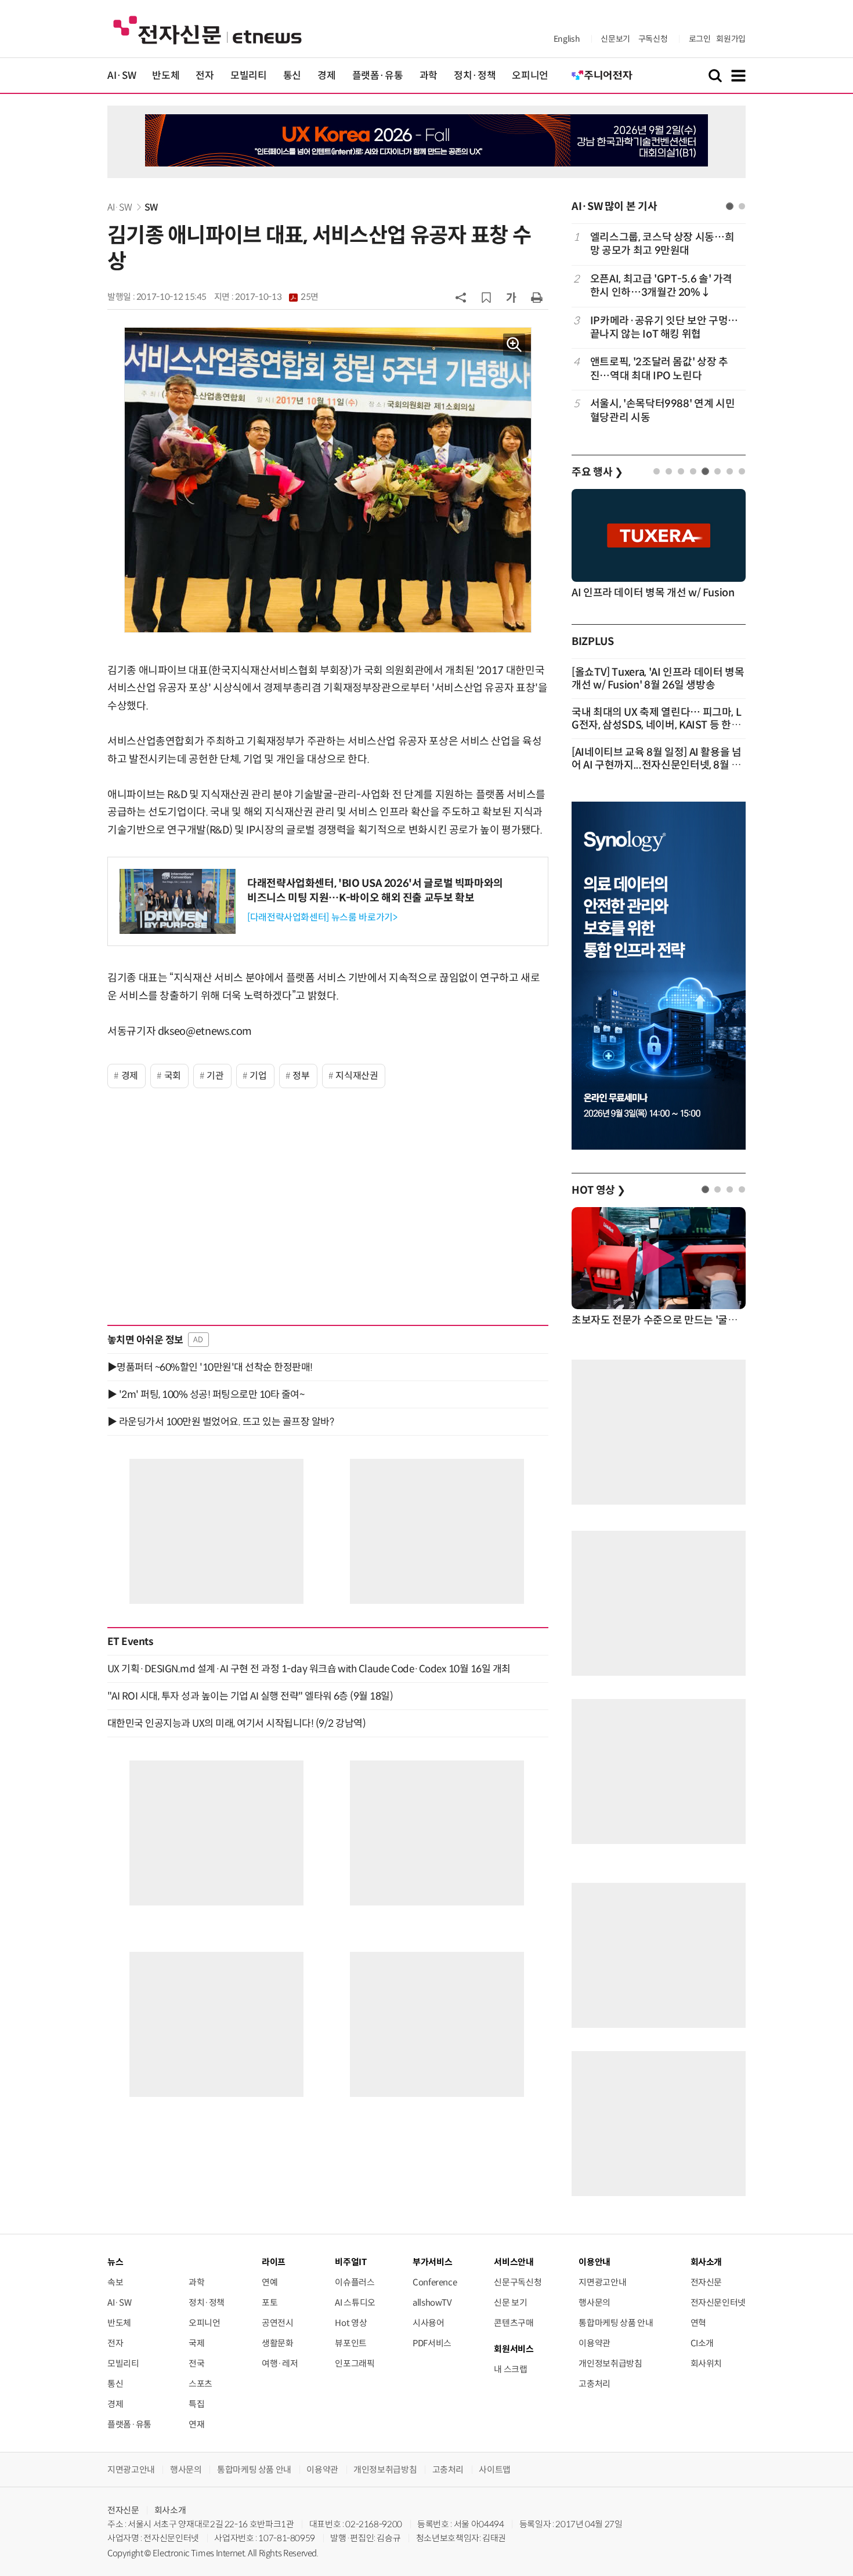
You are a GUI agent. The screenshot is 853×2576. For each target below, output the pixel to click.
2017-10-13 (277, 297)
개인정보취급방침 (610, 2363)
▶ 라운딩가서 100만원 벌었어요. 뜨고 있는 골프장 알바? (221, 1422)
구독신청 (653, 39)
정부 (301, 1076)
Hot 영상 (351, 2323)
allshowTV (432, 2303)
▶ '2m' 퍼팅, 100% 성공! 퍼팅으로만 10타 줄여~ (206, 1394)
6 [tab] (718, 471)
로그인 (700, 39)
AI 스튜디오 (355, 2303)
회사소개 (170, 2510)
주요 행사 (597, 472)
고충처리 (594, 2384)
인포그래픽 (355, 2363)
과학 (429, 76)
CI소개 (702, 2343)
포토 (270, 2303)
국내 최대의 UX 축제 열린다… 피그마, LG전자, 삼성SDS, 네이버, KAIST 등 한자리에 (656, 725)
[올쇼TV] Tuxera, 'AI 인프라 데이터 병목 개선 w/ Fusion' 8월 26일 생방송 (658, 679)
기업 (258, 1076)
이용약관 (594, 2343)
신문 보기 (510, 2303)
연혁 (698, 2323)
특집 (196, 2404)
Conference (435, 2282)
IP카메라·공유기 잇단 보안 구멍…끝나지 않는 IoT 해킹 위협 (664, 327)
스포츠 (200, 2384)
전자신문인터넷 (718, 2303)
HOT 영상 (599, 1190)
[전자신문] (207, 29)
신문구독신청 (518, 2282)
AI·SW (122, 76)
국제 (196, 2343)
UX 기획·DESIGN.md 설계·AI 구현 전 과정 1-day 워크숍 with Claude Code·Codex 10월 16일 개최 (309, 1669)
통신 (292, 76)
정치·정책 (475, 76)
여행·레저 (280, 2363)
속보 (115, 2282)
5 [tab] (705, 471)
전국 (196, 2363)
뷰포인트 (351, 2343)
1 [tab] (730, 206)
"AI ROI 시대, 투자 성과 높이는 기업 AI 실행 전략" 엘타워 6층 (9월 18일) (250, 1696)
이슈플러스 (355, 2282)
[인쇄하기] (537, 297)
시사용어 (429, 2323)
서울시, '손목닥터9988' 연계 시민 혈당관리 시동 (662, 410)
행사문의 (594, 2303)
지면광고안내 (602, 2282)
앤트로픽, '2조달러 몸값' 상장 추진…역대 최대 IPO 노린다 (659, 369)
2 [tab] (742, 206)
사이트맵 (495, 2470)
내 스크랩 (510, 2369)
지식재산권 (357, 1076)
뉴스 (115, 2262)
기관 (215, 1076)
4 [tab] (693, 471)
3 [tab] (681, 471)
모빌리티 (249, 76)
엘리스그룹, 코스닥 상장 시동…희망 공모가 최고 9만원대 (662, 244)
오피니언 (530, 76)
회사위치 (706, 2363)
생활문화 (278, 2343)
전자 (205, 76)
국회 (173, 1076)
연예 (270, 2282)
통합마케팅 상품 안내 (616, 2323)
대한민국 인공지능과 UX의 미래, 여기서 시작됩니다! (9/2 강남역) (236, 1723)
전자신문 (706, 2282)
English (567, 39)
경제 (326, 76)
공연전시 (278, 2323)
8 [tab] (742, 471)
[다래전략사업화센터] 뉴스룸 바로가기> (322, 917)
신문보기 (615, 39)
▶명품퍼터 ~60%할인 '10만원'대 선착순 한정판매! (210, 1367)
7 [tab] (730, 471)
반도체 (166, 76)
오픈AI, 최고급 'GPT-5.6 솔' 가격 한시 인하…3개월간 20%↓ (661, 286)
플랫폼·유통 (378, 76)
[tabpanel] (659, 327)
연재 (196, 2424)
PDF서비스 (432, 2343)
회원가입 (731, 39)
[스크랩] (486, 298)
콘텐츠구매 (514, 2323)
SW (151, 207)
